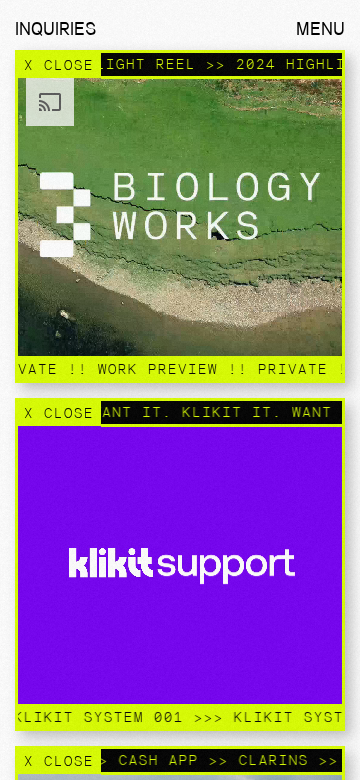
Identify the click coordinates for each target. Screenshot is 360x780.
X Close (58, 65)
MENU (320, 28)
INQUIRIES (55, 28)
